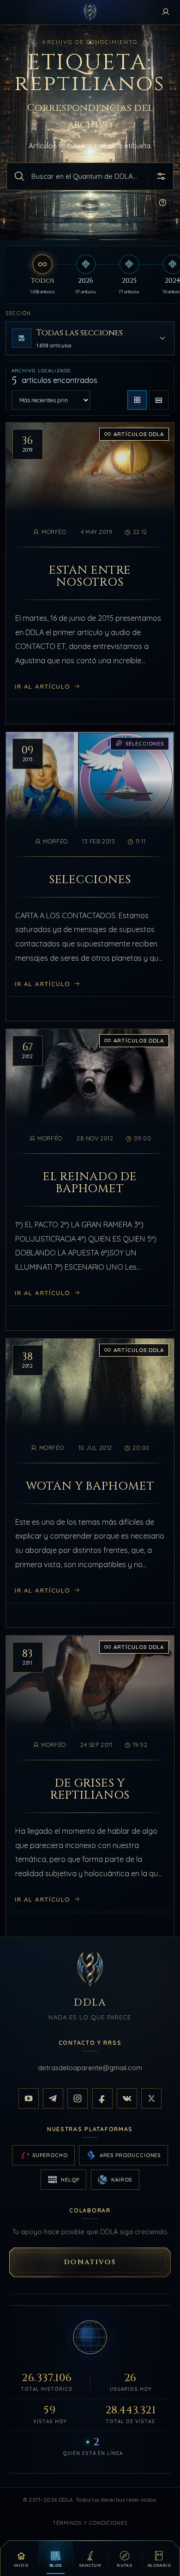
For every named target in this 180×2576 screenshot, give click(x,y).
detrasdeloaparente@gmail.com (90, 2068)
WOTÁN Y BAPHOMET (90, 1486)
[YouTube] (29, 2098)
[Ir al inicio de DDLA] (90, 12)
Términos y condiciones (90, 2523)
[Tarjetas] (137, 400)
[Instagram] (78, 2098)
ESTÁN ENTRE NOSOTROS (90, 577)
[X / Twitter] (151, 2098)
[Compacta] (159, 400)
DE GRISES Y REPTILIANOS (90, 1789)
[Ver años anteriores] (12, 275)
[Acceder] (166, 12)
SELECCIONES (90, 879)
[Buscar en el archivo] (19, 176)
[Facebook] (102, 2098)
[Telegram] (53, 2098)
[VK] (127, 2098)
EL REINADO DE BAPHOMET (90, 1183)
